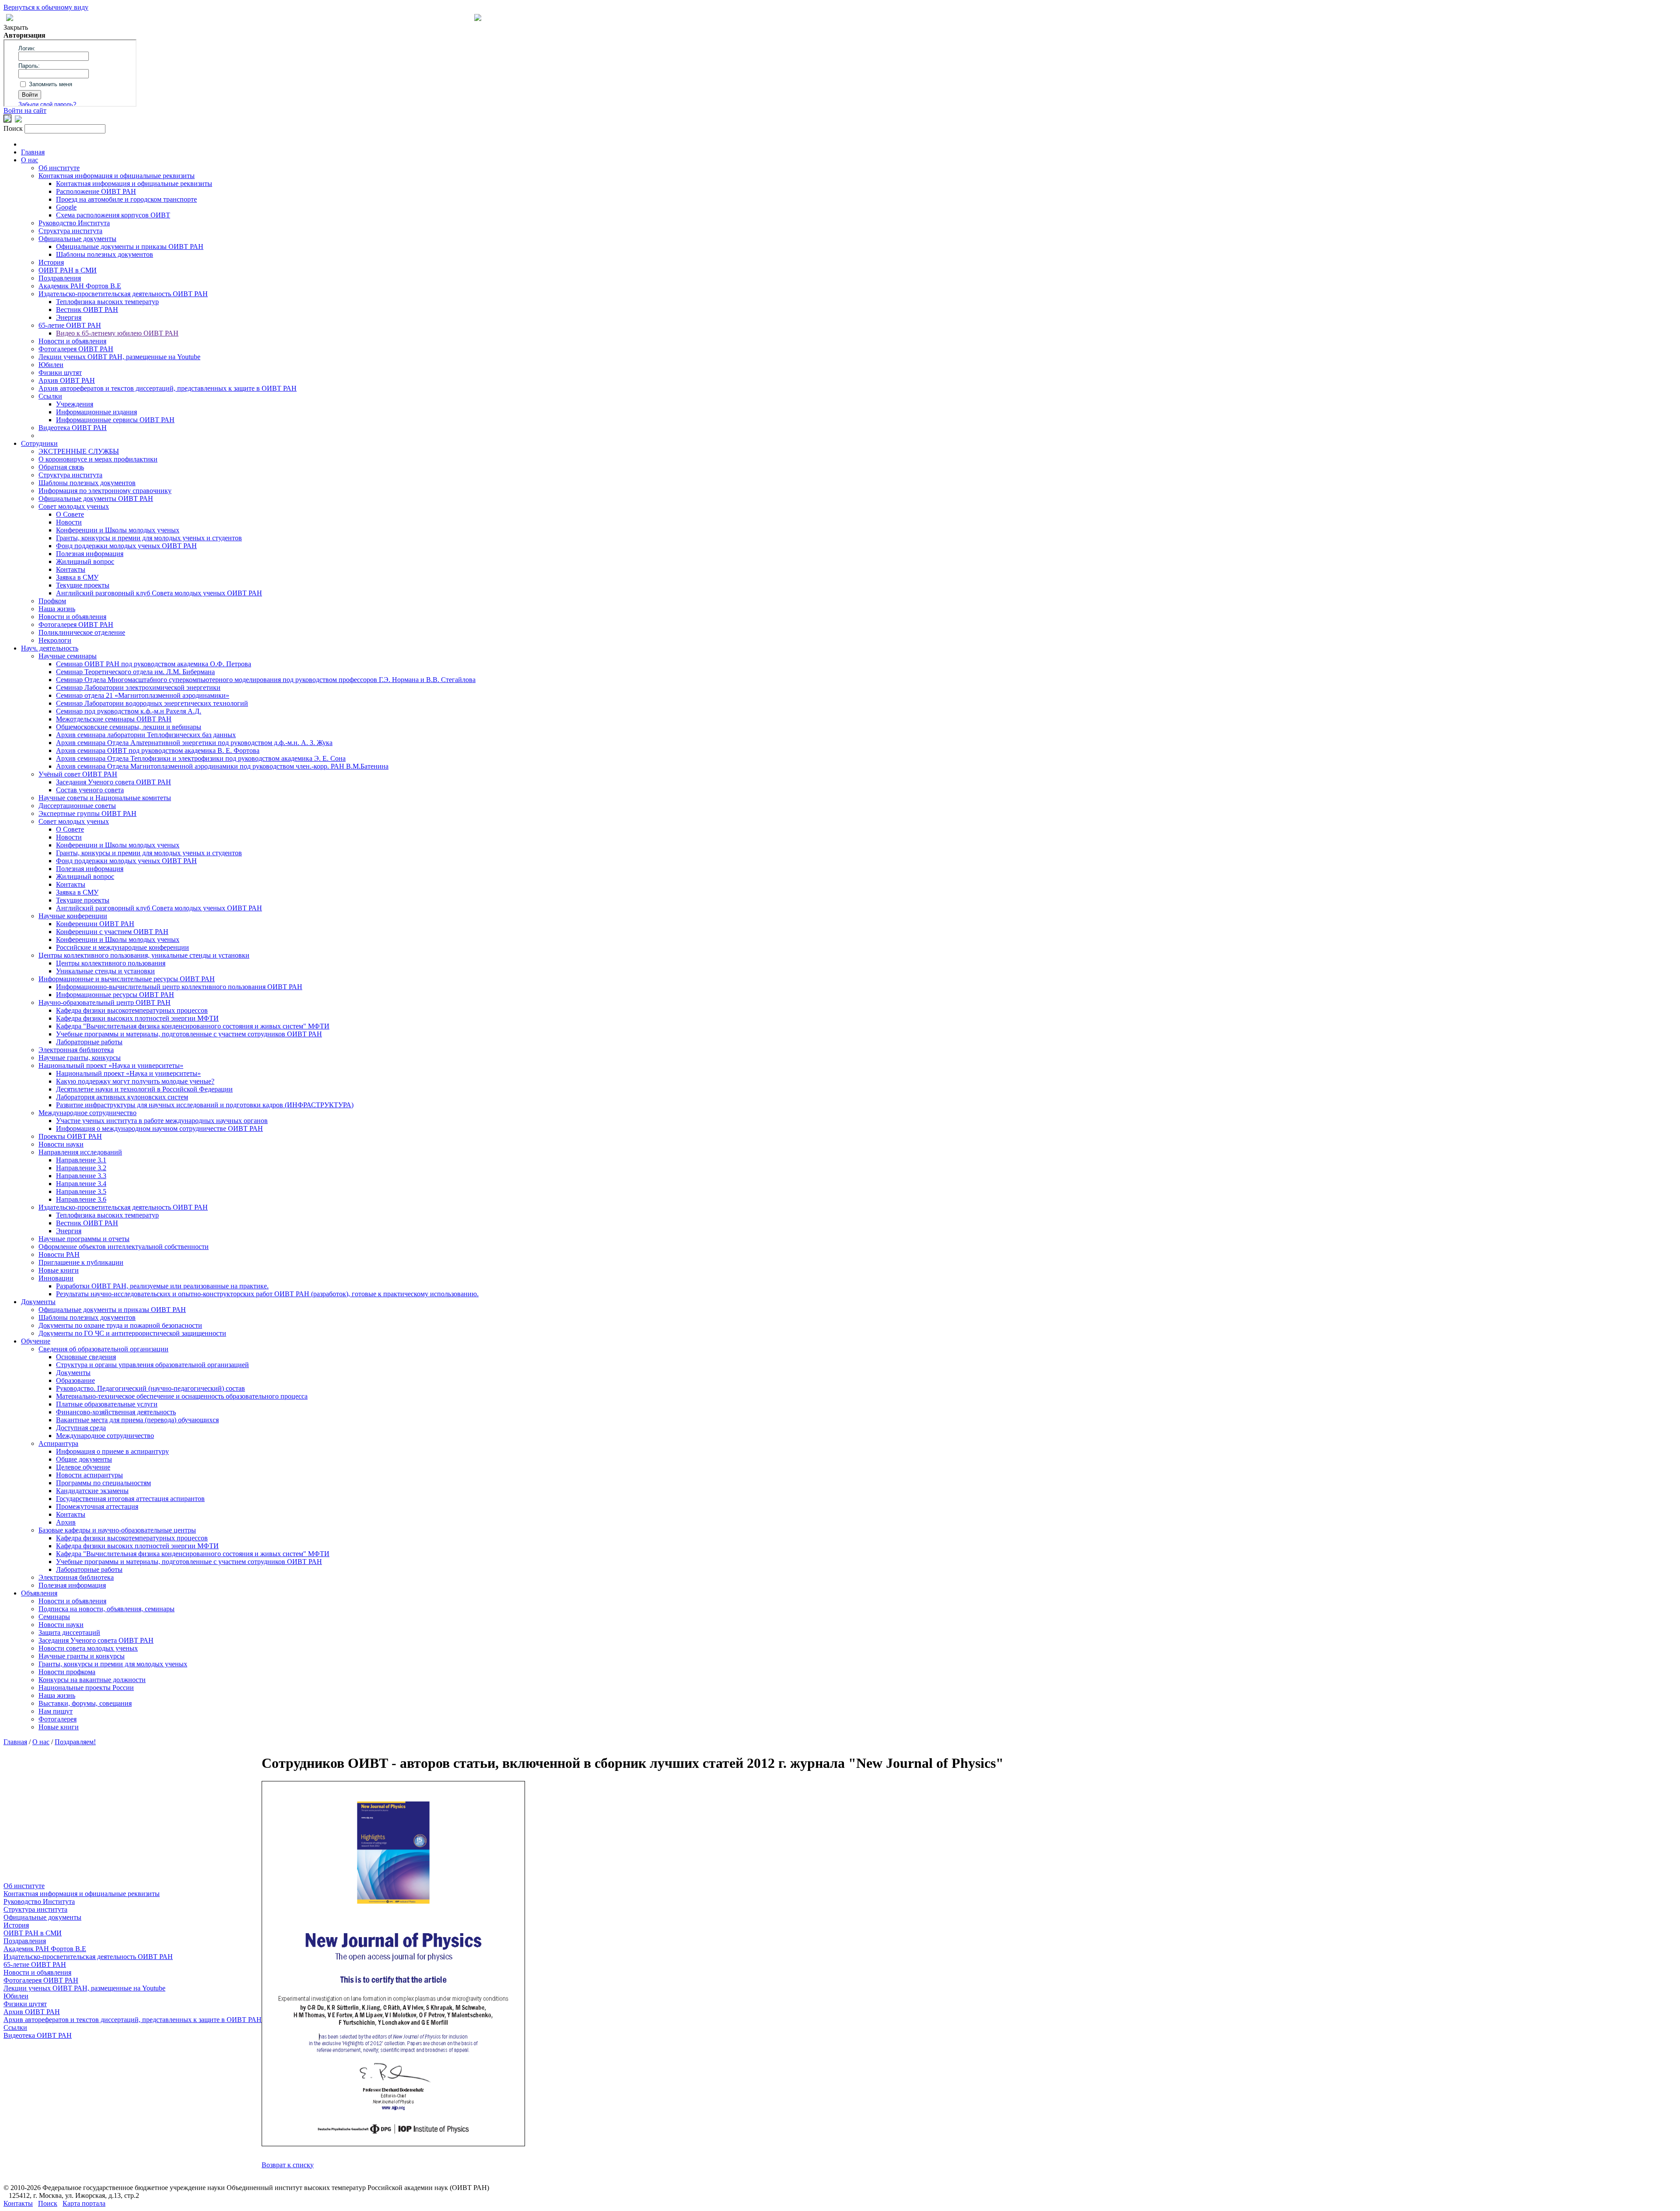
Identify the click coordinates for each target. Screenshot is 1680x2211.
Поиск (48, 2203)
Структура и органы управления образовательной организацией (152, 1365)
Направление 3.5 (81, 1191)
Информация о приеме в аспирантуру (112, 1451)
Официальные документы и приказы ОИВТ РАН (130, 247)
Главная (33, 152)
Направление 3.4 (81, 1184)
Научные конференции (73, 916)
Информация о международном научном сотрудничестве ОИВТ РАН (159, 1128)
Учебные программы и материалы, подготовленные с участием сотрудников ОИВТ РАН (189, 1034)
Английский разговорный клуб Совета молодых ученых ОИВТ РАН (159, 593)
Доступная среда (81, 1428)
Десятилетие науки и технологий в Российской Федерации (144, 1089)
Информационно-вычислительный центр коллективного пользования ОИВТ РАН (179, 987)
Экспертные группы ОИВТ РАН (87, 813)
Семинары (54, 1617)
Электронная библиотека (76, 1050)
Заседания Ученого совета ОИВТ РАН (114, 782)
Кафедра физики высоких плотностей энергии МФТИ (137, 1018)
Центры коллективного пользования (111, 963)
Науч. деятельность (50, 648)
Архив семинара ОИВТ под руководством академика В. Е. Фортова (158, 750)
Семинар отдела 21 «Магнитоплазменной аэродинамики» (143, 695)
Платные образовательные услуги (107, 1404)
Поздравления (60, 278)
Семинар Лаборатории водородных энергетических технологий (152, 703)
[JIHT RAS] (18, 120)
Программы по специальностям (103, 1483)
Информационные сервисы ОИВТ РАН (115, 420)
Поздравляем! (75, 1742)
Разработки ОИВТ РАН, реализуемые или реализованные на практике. (162, 1286)
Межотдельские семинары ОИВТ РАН (114, 719)
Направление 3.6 (81, 1199)
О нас (30, 160)
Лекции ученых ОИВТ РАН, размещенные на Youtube (119, 357)
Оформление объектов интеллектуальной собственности (124, 1247)
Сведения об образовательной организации (103, 1349)
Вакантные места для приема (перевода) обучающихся (137, 1420)
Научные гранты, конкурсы (80, 1058)
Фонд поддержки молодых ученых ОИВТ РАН (126, 546)
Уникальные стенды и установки (105, 971)
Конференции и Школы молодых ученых (118, 530)
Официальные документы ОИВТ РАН (96, 499)
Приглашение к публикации (81, 1262)
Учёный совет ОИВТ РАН (78, 774)
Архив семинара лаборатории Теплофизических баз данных (146, 735)
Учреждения (75, 404)
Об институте (59, 168)
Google (66, 207)
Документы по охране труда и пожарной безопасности (120, 1325)
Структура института (70, 231)
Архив (66, 1522)
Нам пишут (56, 1711)
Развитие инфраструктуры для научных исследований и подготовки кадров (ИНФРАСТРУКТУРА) (205, 1105)
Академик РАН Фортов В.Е (80, 286)
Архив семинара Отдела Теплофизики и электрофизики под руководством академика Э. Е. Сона (201, 758)
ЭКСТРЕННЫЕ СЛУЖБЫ (79, 451)
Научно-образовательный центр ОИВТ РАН (105, 1002)
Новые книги (59, 1270)
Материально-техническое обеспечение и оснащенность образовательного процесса (182, 1396)
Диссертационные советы (77, 806)
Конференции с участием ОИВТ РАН (112, 932)
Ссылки (50, 396)
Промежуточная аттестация (97, 1506)
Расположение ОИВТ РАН (96, 191)
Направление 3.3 (81, 1176)
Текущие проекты (83, 585)
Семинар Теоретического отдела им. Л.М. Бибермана (135, 672)
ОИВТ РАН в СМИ (68, 270)
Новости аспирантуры (89, 1475)
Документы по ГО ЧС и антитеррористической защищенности (132, 1333)
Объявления (39, 1593)
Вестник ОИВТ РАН (87, 310)
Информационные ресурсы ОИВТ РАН (115, 995)
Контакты (71, 569)
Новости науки (61, 1144)
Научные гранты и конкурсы (82, 1656)
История (51, 262)
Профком (52, 601)
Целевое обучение (83, 1467)
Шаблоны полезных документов (105, 254)
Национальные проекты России (86, 1688)
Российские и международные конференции (122, 947)
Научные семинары (68, 656)
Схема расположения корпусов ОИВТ (113, 215)
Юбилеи (51, 365)
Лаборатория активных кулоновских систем (122, 1097)
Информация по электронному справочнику (105, 491)
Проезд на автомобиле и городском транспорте (126, 199)
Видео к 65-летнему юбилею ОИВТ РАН (117, 333)
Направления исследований (80, 1152)
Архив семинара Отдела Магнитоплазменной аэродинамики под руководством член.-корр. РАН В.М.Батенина (222, 766)
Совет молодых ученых (74, 506)
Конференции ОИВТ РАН (95, 924)
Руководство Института (74, 223)
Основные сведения (86, 1357)
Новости (69, 522)
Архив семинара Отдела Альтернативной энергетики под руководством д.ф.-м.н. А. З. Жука (194, 743)
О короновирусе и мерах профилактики (98, 459)
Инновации (56, 1278)
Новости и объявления (72, 341)
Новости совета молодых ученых (88, 1648)
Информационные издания (96, 412)
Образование (75, 1380)
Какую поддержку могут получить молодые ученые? (135, 1081)
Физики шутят (60, 373)
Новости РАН (59, 1254)
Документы (38, 1302)
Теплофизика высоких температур (107, 302)
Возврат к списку (288, 2165)
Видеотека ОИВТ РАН (73, 428)
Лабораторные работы (89, 1042)
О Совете (70, 514)
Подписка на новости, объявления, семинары (107, 1609)
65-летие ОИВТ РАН (70, 325)
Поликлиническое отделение (82, 632)
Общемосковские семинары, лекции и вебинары (129, 727)
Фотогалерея (58, 1719)
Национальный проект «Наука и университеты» (111, 1065)
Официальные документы (77, 239)
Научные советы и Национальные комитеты (105, 798)
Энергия (69, 317)
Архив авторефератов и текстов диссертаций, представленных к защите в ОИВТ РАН (168, 388)
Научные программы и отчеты (84, 1239)
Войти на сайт (25, 110)
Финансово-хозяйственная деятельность (116, 1412)
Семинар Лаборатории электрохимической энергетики (138, 687)
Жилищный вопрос (85, 561)
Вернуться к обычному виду (46, 7)
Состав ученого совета (90, 790)
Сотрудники (39, 443)
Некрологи (55, 640)
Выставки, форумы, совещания (85, 1703)
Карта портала (84, 2203)
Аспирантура (58, 1443)
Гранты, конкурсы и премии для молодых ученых (113, 1664)
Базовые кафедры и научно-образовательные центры (117, 1530)
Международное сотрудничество (87, 1113)
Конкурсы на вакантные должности (92, 1680)
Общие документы (84, 1459)
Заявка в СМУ (77, 577)
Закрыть (16, 27)
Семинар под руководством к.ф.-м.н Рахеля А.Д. (129, 711)
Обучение (36, 1341)
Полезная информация (90, 554)
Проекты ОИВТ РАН (70, 1136)
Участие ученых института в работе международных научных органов (162, 1121)
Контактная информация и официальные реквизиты (117, 176)
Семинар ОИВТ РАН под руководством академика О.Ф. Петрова (154, 664)
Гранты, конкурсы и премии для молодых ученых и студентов (149, 538)
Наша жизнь (57, 609)
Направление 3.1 (81, 1160)
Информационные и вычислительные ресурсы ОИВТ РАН (127, 979)
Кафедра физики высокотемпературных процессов (132, 1010)
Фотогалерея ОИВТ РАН (76, 349)
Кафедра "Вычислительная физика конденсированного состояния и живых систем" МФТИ (193, 1026)
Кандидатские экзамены (92, 1491)
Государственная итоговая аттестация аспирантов (130, 1499)
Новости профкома (67, 1672)
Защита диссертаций (69, 1632)
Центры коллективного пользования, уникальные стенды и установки (144, 955)
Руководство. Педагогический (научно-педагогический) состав (150, 1388)
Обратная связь (61, 467)
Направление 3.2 (81, 1168)
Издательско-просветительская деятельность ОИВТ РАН (123, 294)
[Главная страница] (478, 19)
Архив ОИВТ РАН (67, 380)
